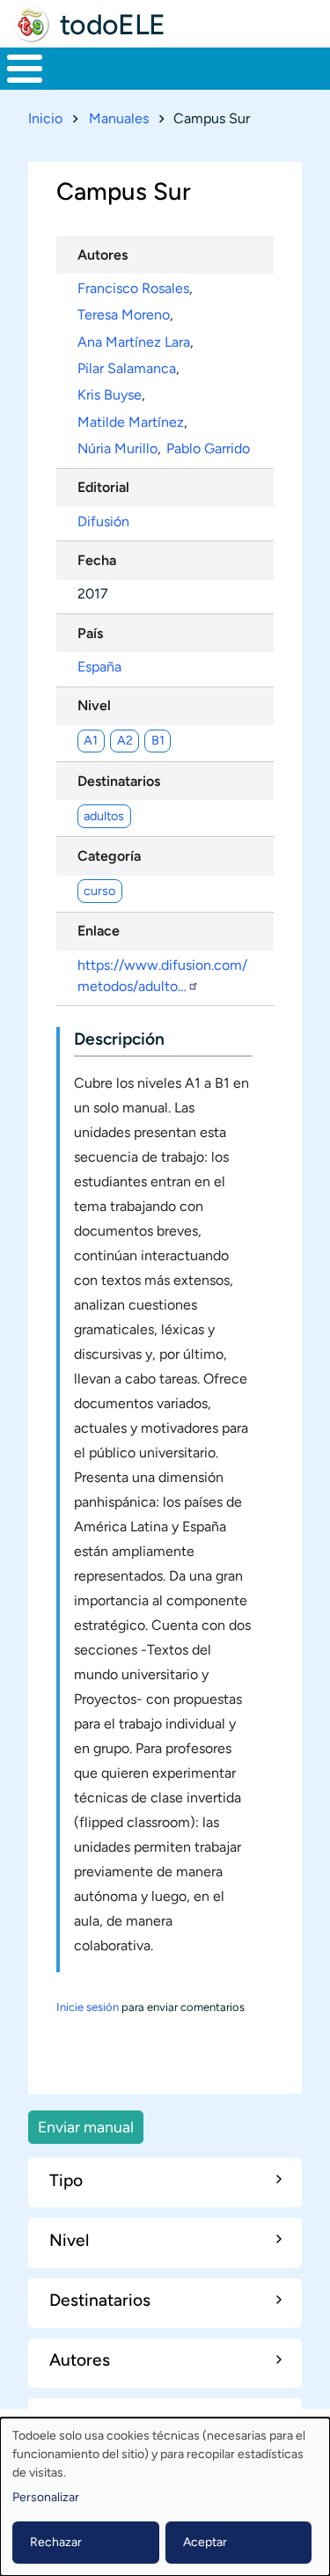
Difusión (103, 521)
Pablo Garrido (208, 448)
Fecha (97, 560)
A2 (125, 740)
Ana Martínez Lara (134, 342)
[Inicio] (32, 25)
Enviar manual (86, 2127)
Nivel (94, 705)
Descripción (119, 1039)
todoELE (113, 25)
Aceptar (205, 2542)
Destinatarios (119, 781)
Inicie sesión (88, 2007)
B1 (158, 740)
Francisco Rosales (133, 288)
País (90, 633)
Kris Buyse (110, 395)
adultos (104, 816)
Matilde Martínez (131, 422)
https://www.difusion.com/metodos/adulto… (162, 976)
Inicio (45, 118)
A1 (91, 740)
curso (99, 891)
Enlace (99, 931)
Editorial (103, 487)
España (99, 667)
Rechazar (56, 2542)
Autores (103, 255)
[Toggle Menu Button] (25, 69)
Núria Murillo (117, 448)
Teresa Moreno (124, 315)
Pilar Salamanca (127, 368)
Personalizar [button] (46, 2497)
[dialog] (165, 2497)
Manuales (119, 118)
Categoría (109, 856)
